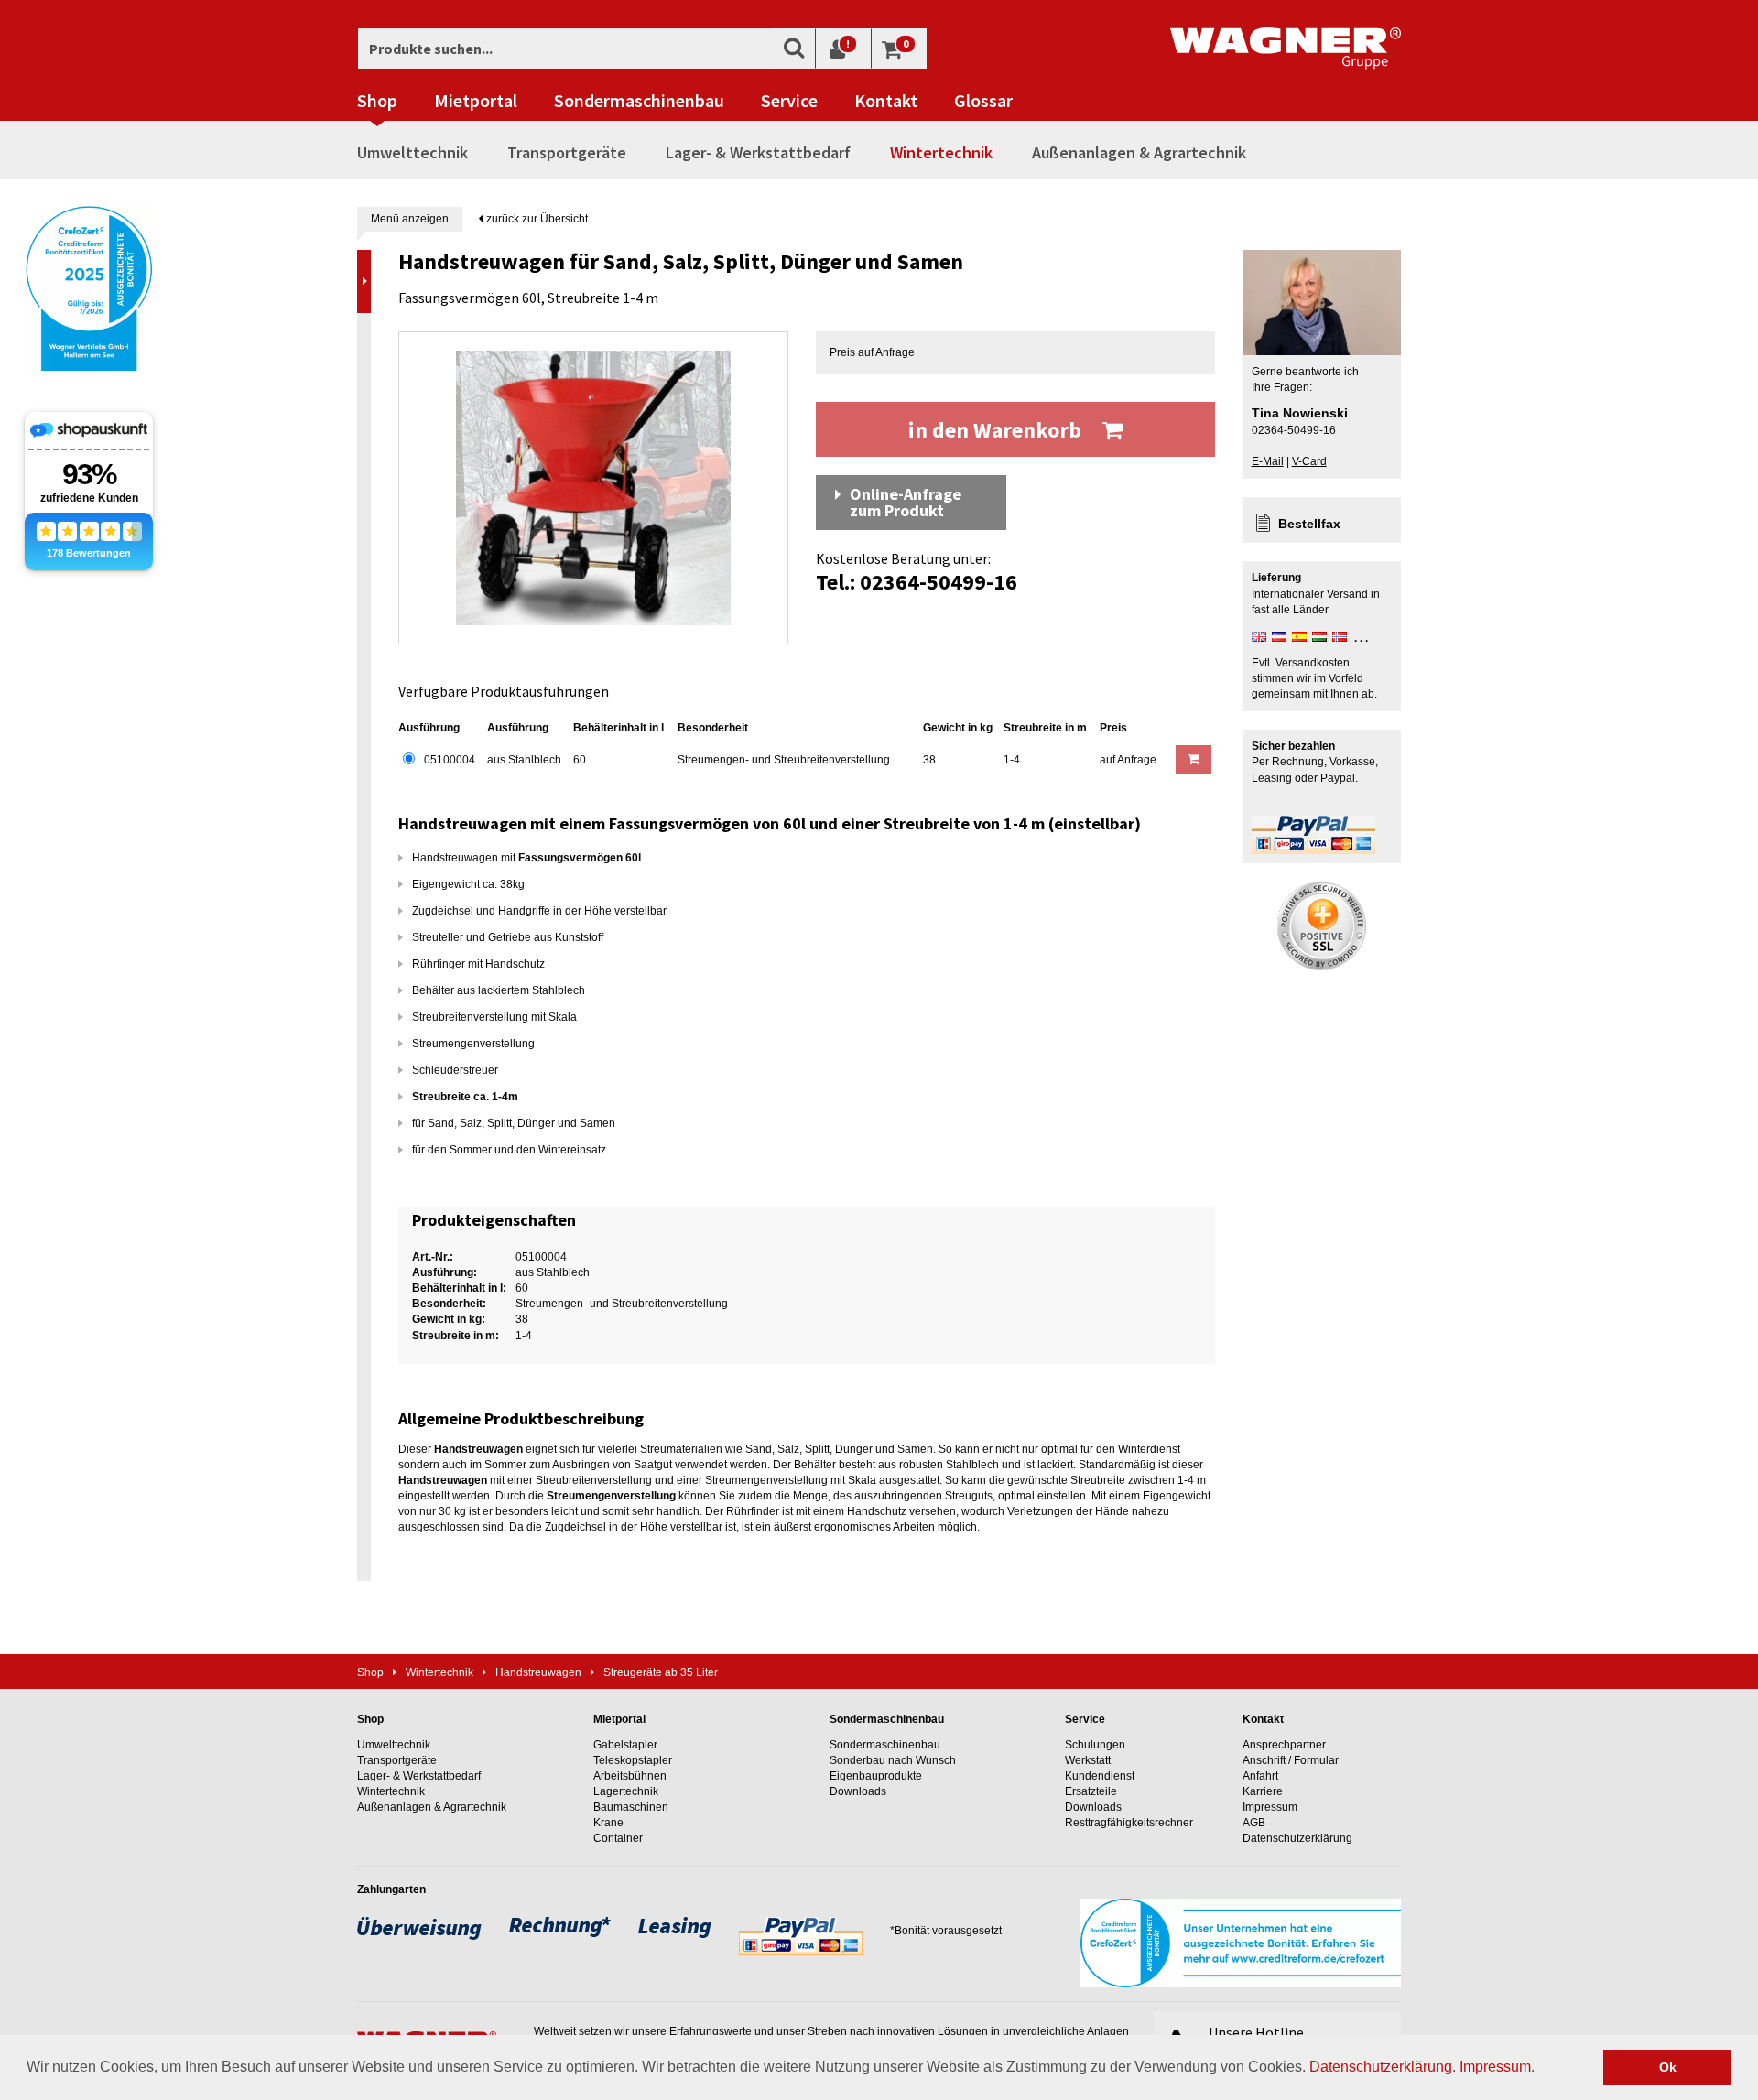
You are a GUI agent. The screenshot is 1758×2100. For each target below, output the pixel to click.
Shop (377, 101)
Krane (608, 1823)
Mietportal (476, 101)
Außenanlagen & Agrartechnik (1139, 152)
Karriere (1263, 1791)
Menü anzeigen (410, 219)
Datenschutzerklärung (1381, 2067)
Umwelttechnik (412, 152)
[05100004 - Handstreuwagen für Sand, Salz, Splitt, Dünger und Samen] (593, 488)
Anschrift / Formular (1291, 1760)
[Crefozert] (89, 287)
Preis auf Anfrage (872, 352)
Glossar (983, 101)
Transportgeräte (567, 152)
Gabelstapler (625, 1745)
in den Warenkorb (997, 430)
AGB (1254, 1823)
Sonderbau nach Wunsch (893, 1760)
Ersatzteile (1091, 1791)
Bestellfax (1309, 524)
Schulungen (1095, 1745)
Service (789, 101)
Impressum (1495, 2067)
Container (618, 1838)
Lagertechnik (626, 1791)
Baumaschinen (631, 1807)
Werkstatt (1088, 1760)
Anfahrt (1260, 1776)
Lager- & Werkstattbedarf (758, 152)
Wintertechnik (941, 152)
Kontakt (886, 101)
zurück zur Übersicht (536, 219)
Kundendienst (1100, 1776)
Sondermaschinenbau (639, 101)
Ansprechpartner (1284, 1745)
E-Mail (1268, 461)
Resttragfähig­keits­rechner (1129, 1823)
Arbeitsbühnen (630, 1776)
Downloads (858, 1791)
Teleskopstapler (633, 1760)
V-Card (1309, 461)
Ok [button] (1668, 2067)
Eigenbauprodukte (876, 1776)
